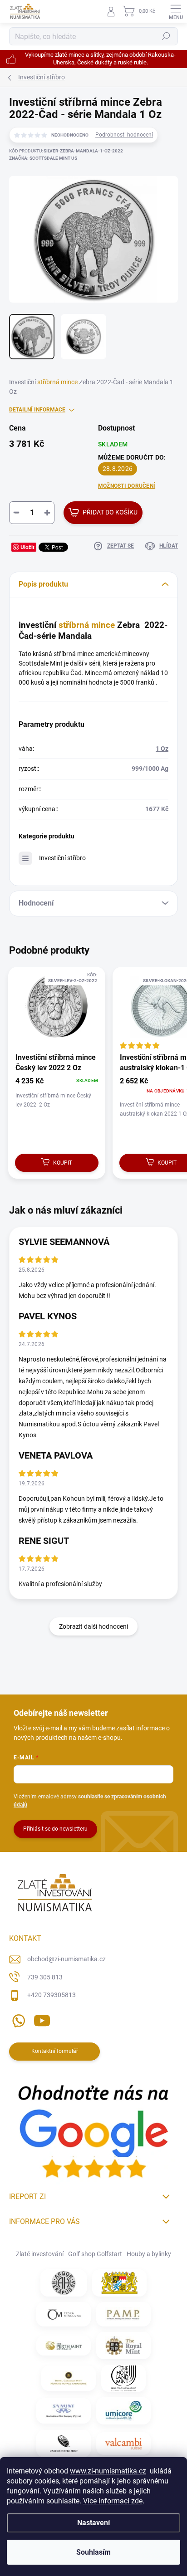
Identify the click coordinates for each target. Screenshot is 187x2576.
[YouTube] (42, 2019)
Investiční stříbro (62, 858)
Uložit (27, 547)
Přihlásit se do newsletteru (55, 1829)
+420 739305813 (52, 1995)
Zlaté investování (40, 2254)
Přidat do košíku (110, 512)
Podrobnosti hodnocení (124, 135)
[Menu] (176, 11)
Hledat (166, 36)
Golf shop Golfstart (95, 2254)
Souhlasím (93, 2552)
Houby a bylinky (149, 2254)
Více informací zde (113, 2501)
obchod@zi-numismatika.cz (66, 1959)
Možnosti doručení (127, 486)
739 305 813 (45, 1977)
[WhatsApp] (17, 2019)
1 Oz (162, 749)
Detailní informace (37, 410)
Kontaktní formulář (55, 2051)
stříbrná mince (57, 382)
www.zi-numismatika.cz (108, 2471)
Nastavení (93, 2523)
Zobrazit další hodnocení (93, 1626)
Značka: (43, 158)
